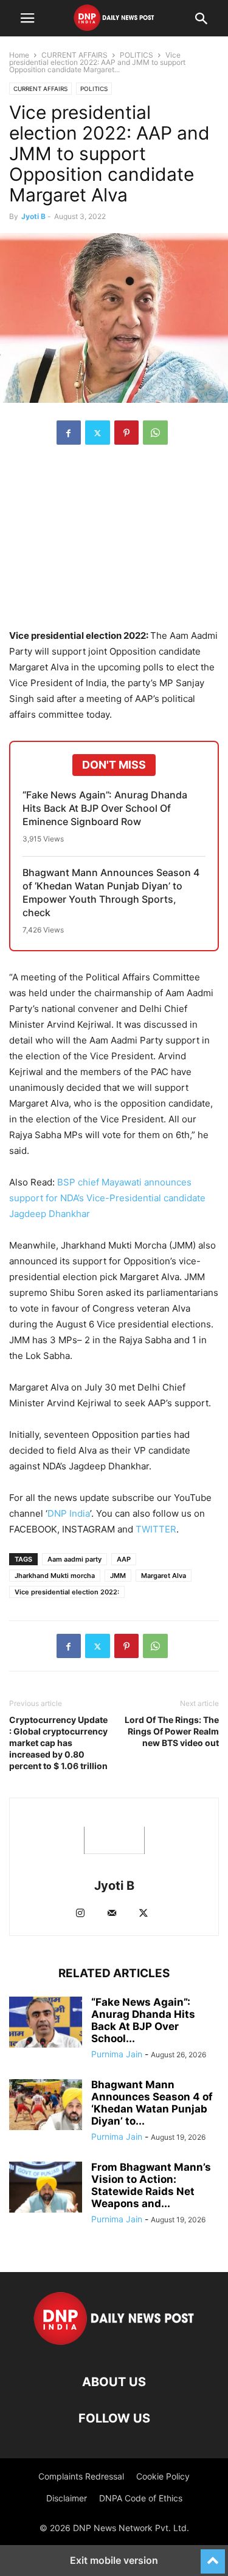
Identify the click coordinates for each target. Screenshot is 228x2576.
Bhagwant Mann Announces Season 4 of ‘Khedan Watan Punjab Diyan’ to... (152, 2103)
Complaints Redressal (81, 2476)
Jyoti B (33, 216)
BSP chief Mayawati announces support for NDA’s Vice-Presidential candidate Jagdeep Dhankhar (107, 1198)
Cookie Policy (163, 2476)
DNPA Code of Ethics (141, 2498)
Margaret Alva (164, 1576)
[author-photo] (114, 1869)
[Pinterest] (126, 433)
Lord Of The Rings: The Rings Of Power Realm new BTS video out (172, 1731)
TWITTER (156, 1529)
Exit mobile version (114, 2560)
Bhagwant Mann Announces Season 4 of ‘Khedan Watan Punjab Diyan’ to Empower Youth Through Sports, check (111, 892)
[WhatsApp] (155, 433)
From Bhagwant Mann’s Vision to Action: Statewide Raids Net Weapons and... (151, 2185)
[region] (114, 543)
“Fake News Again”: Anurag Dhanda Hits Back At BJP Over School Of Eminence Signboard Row (105, 808)
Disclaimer (67, 2498)
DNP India (69, 1513)
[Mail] (112, 1914)
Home (19, 55)
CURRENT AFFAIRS (74, 55)
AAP (124, 1559)
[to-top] (213, 2556)
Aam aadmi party (74, 1559)
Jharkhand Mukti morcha (55, 1576)
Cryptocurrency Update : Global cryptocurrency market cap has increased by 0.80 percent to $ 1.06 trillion (58, 1743)
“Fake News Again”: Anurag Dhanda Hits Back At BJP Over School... (143, 2020)
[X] (98, 433)
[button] (27, 18)
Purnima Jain (117, 2054)
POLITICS (136, 55)
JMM (118, 1576)
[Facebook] (69, 433)
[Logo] (114, 2345)
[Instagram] (80, 1914)
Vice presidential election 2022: (67, 1592)
